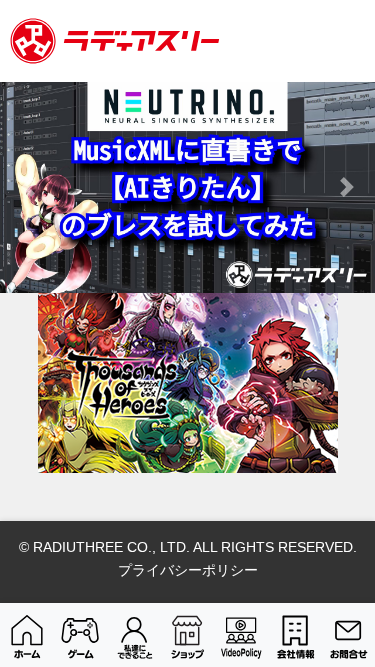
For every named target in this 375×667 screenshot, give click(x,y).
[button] (28, 187)
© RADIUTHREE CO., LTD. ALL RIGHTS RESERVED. (188, 547)
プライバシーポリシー (188, 570)
